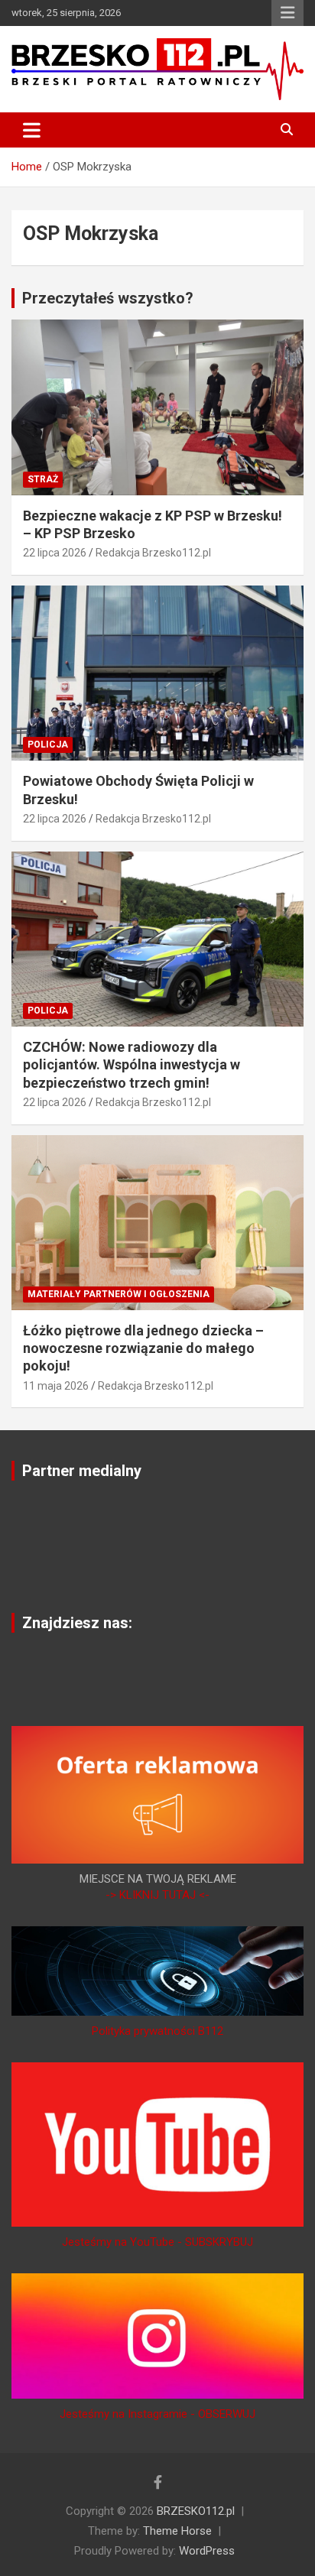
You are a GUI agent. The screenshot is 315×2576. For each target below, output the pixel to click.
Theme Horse (177, 2531)
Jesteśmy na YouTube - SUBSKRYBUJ (157, 2242)
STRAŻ (43, 479)
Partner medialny (82, 1471)
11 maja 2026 (56, 1386)
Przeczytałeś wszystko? (108, 298)
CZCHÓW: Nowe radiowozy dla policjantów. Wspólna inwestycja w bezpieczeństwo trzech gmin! (132, 1065)
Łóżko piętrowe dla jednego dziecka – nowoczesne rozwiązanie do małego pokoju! (143, 1348)
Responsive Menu (287, 13)
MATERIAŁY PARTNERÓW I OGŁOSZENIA (119, 1294)
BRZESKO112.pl (196, 2511)
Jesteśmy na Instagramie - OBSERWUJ (157, 2414)
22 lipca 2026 (55, 553)
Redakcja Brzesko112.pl (153, 553)
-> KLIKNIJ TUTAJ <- (157, 1895)
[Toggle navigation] (32, 130)
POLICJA (48, 745)
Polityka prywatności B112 (157, 2031)
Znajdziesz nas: (77, 1623)
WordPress (207, 2551)
